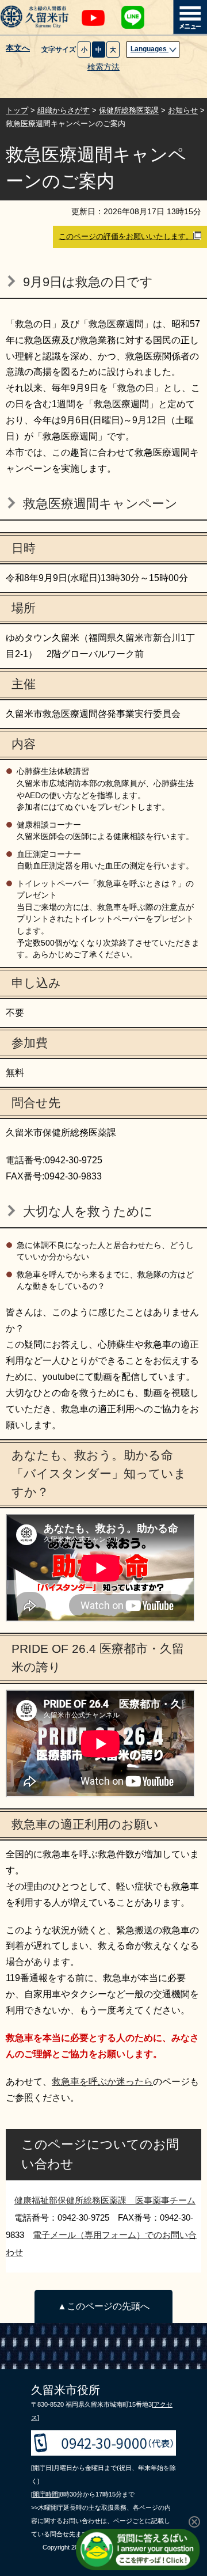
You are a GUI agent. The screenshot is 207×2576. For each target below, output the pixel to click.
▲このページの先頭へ (103, 2306)
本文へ (18, 48)
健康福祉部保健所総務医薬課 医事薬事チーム (105, 2200)
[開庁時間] (45, 2494)
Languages (149, 49)
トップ (17, 110)
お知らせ (183, 110)
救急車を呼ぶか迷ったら (102, 2082)
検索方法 (103, 67)
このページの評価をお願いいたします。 (126, 236)
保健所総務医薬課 (129, 110)
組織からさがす (64, 110)
